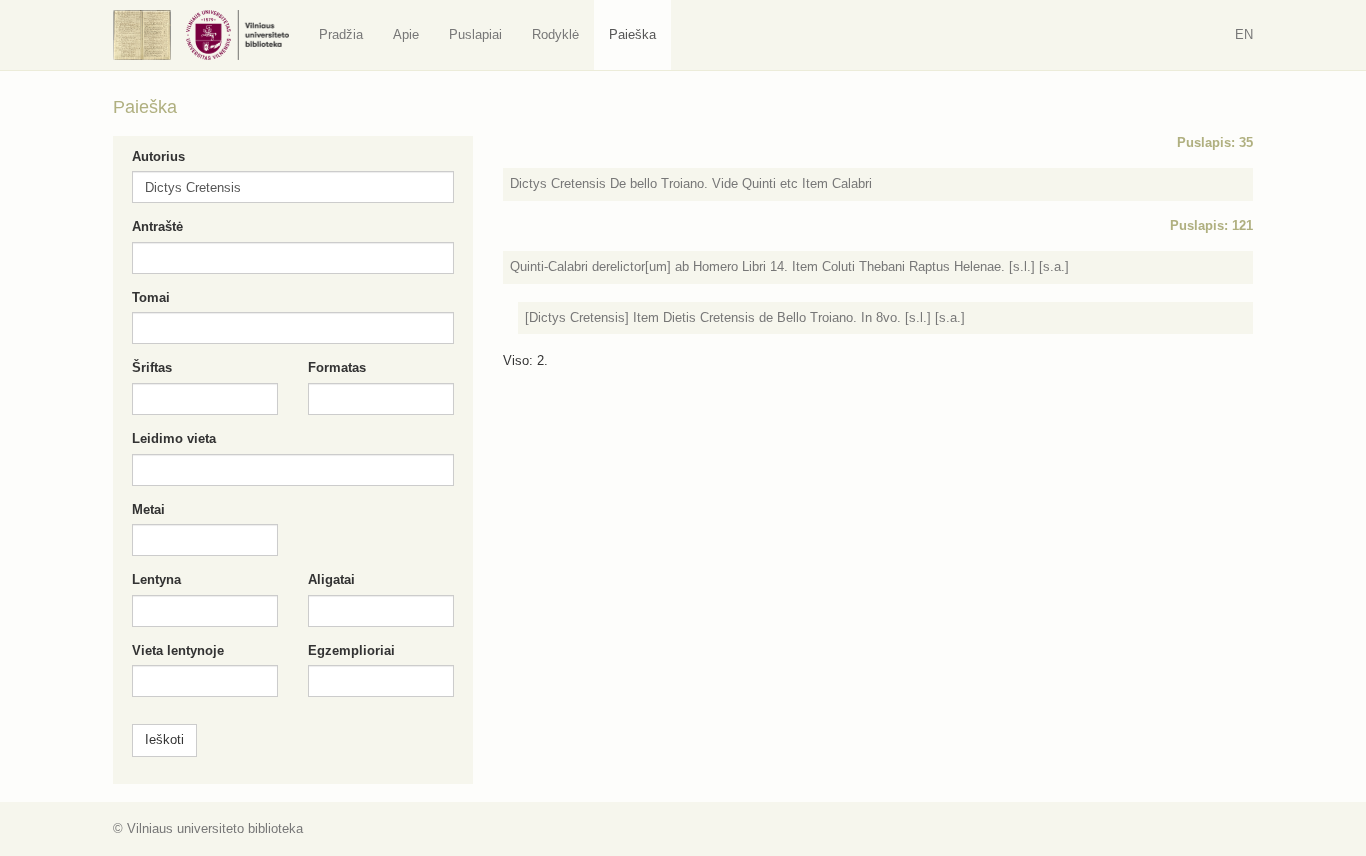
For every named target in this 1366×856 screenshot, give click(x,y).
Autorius (158, 156)
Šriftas (152, 367)
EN (1244, 34)
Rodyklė (555, 34)
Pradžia (341, 34)
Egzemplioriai (351, 650)
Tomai (151, 297)
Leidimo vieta (174, 438)
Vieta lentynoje (178, 650)
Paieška (632, 34)
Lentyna (156, 579)
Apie (406, 34)
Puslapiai (475, 34)
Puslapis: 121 (1211, 225)
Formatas (337, 367)
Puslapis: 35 (1215, 142)
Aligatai (331, 579)
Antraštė (157, 226)
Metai (148, 509)
